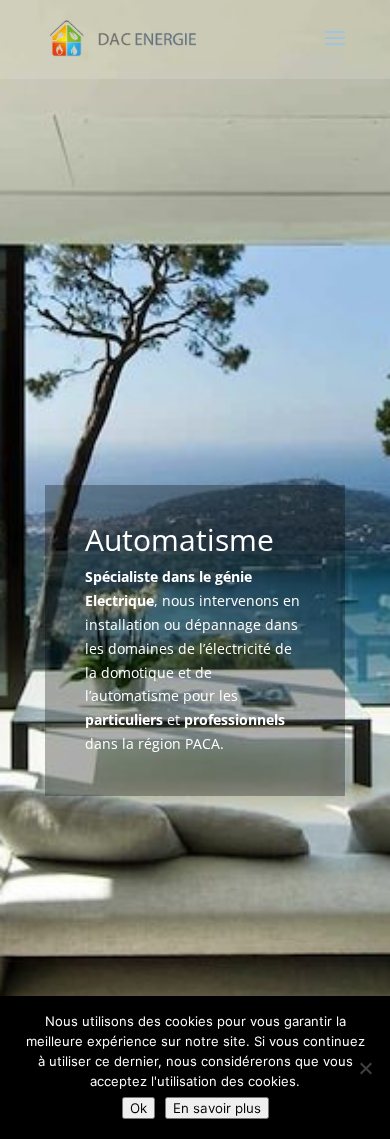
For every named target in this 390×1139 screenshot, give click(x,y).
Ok (138, 1108)
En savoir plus (217, 1108)
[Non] (365, 1068)
